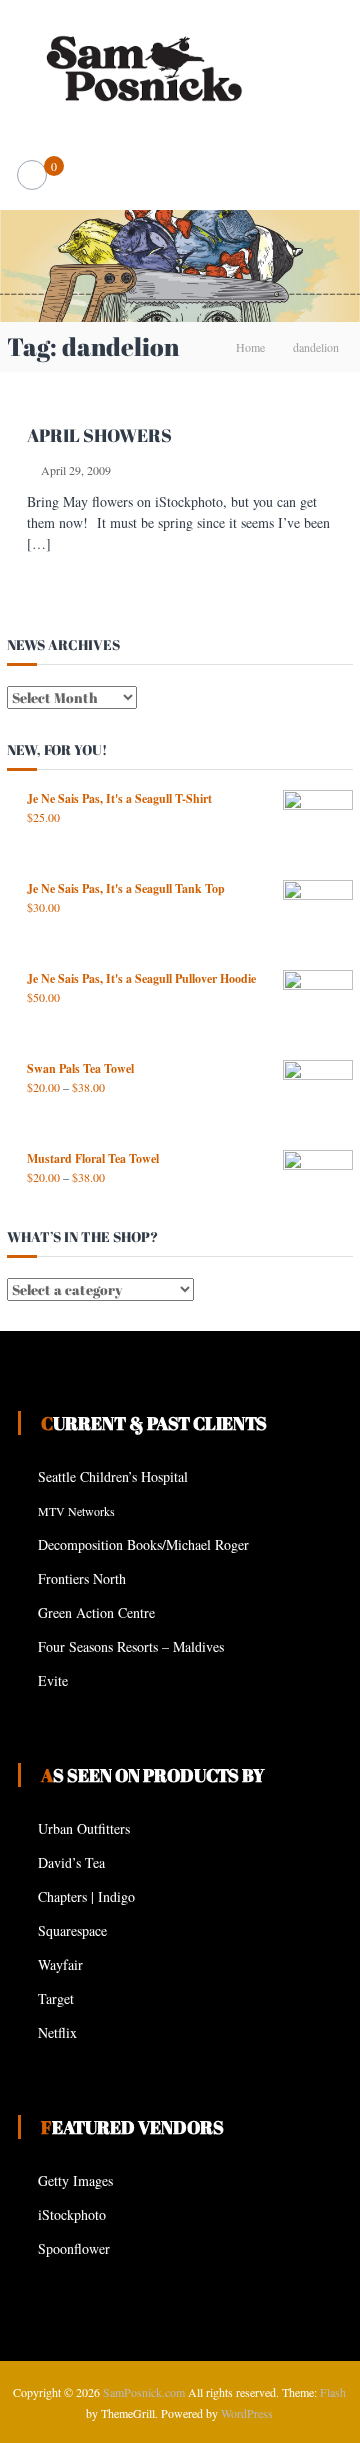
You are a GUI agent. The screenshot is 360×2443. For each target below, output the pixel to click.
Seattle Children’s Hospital (113, 1476)
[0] (32, 175)
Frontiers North (82, 1578)
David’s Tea (71, 1862)
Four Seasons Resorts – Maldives (131, 1646)
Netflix (57, 2032)
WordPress (247, 2413)
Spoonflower (74, 2248)
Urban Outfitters (84, 1828)
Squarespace (72, 1930)
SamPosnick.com (144, 2392)
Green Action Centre (96, 1612)
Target (56, 1998)
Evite (53, 1680)
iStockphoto (72, 2214)
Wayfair (60, 1964)
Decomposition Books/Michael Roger (143, 1544)
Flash (333, 2392)
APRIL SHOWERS (99, 435)
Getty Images (75, 2180)
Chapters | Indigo (86, 1896)
